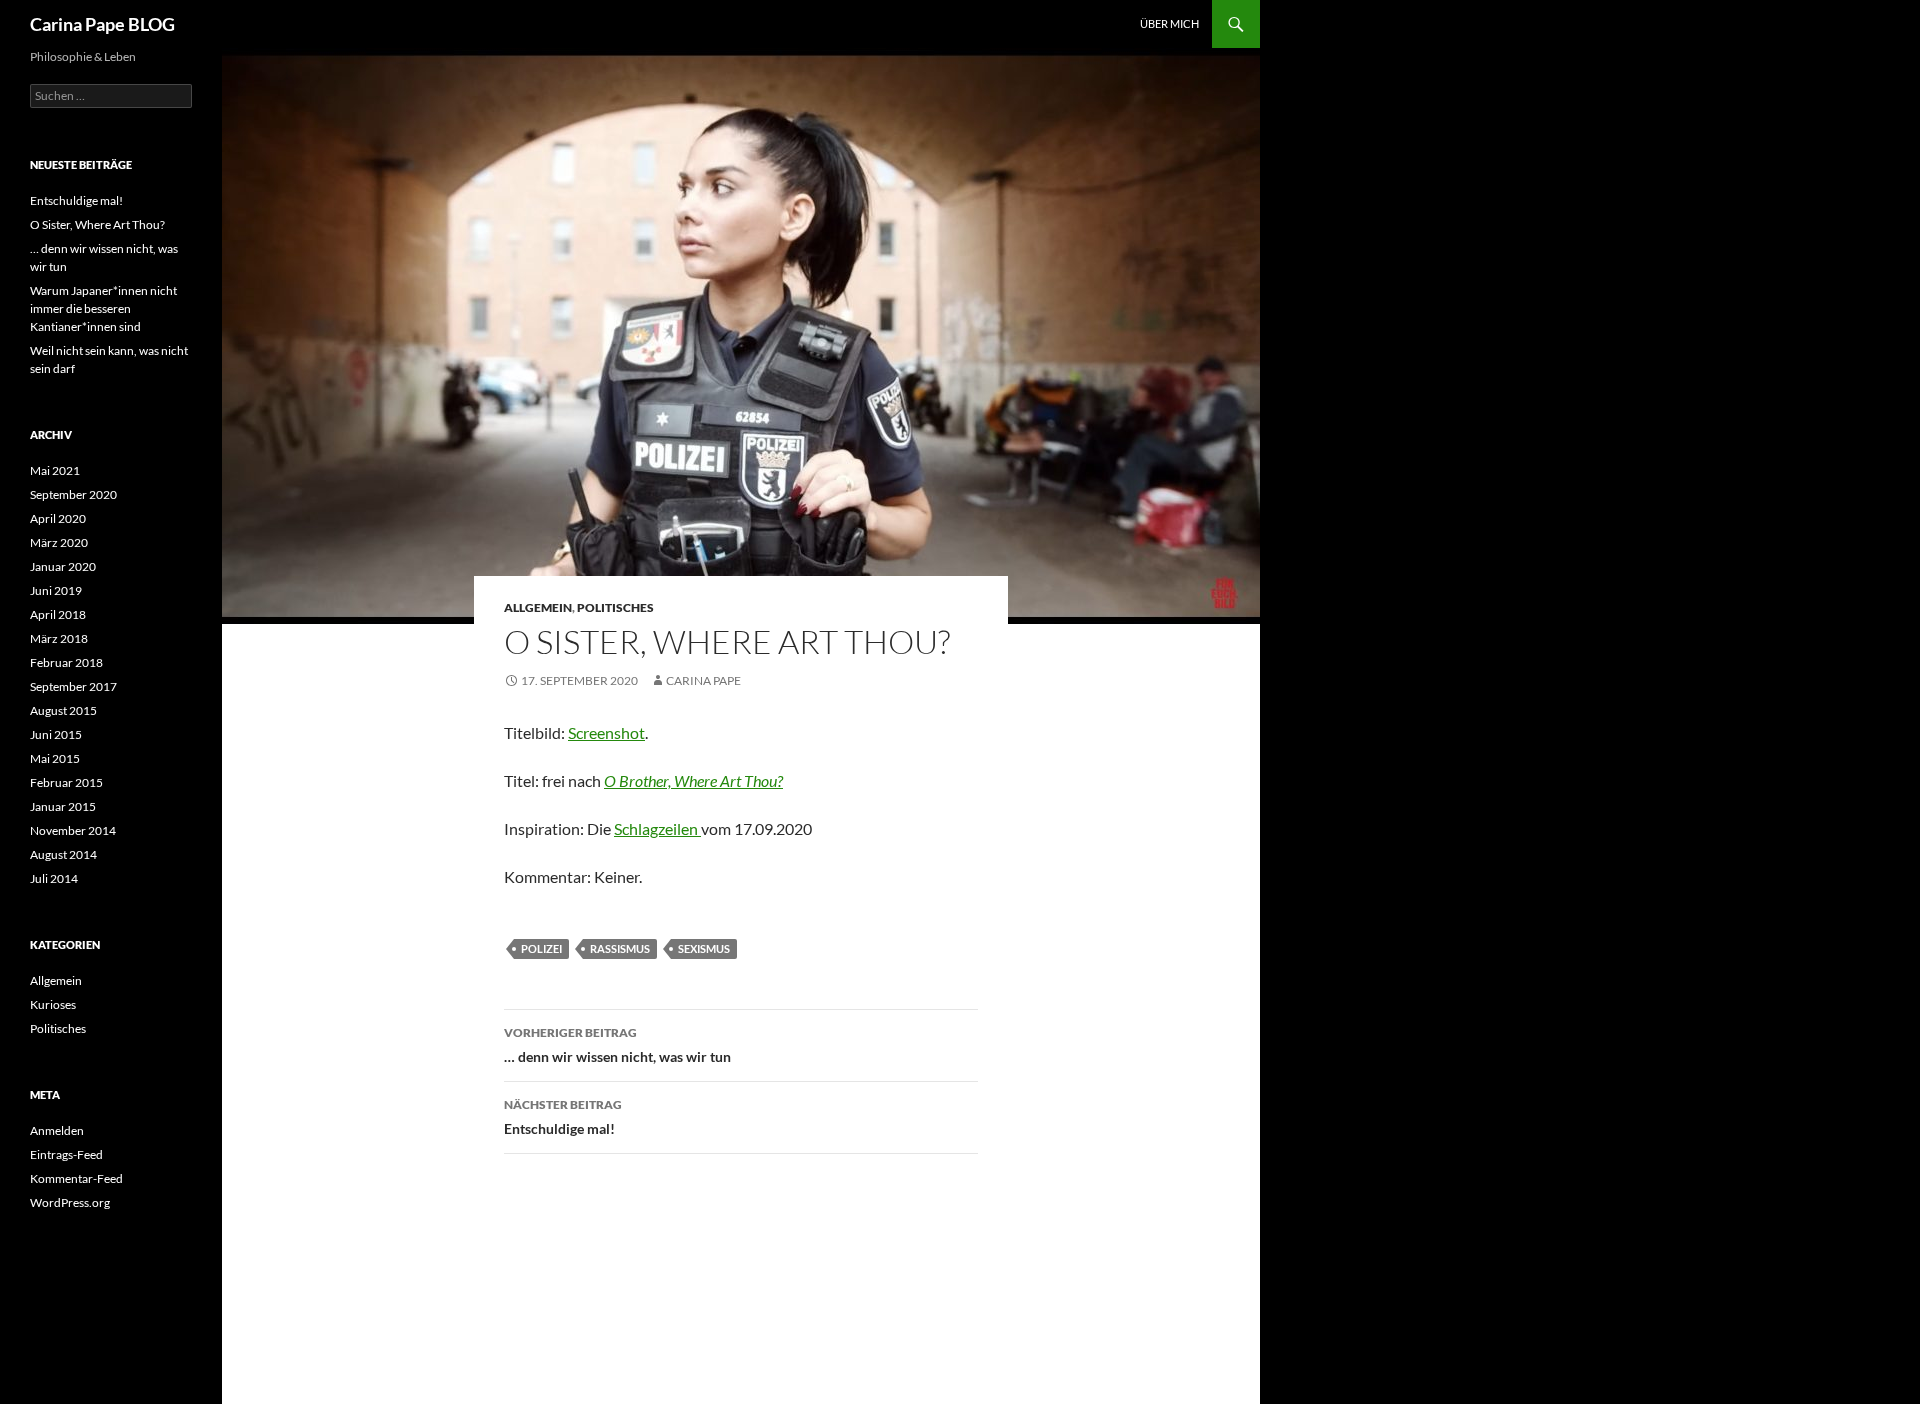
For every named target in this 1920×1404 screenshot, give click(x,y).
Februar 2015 (66, 782)
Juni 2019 (56, 590)
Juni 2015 (56, 734)
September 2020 (73, 494)
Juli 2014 (54, 878)
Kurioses (53, 1004)
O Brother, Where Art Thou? (693, 780)
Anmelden (57, 1130)
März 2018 (59, 638)
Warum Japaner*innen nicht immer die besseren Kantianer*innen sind (103, 308)
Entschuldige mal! (563, 1117)
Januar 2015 (63, 806)
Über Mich (1169, 23)
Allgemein (538, 607)
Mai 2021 (55, 470)
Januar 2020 (63, 566)
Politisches (615, 607)
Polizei (541, 948)
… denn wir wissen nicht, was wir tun (617, 1045)
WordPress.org (70, 1202)
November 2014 (73, 830)
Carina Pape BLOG (102, 24)
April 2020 (58, 518)
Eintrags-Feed (66, 1154)
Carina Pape (703, 680)
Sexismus (704, 948)
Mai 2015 (55, 758)
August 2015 (63, 710)
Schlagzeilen (657, 828)
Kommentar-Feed (76, 1178)
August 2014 (63, 854)
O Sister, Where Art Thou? (97, 224)
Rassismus (620, 948)
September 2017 (73, 686)
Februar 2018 (66, 662)
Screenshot (606, 732)
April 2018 (58, 614)
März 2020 (59, 542)
